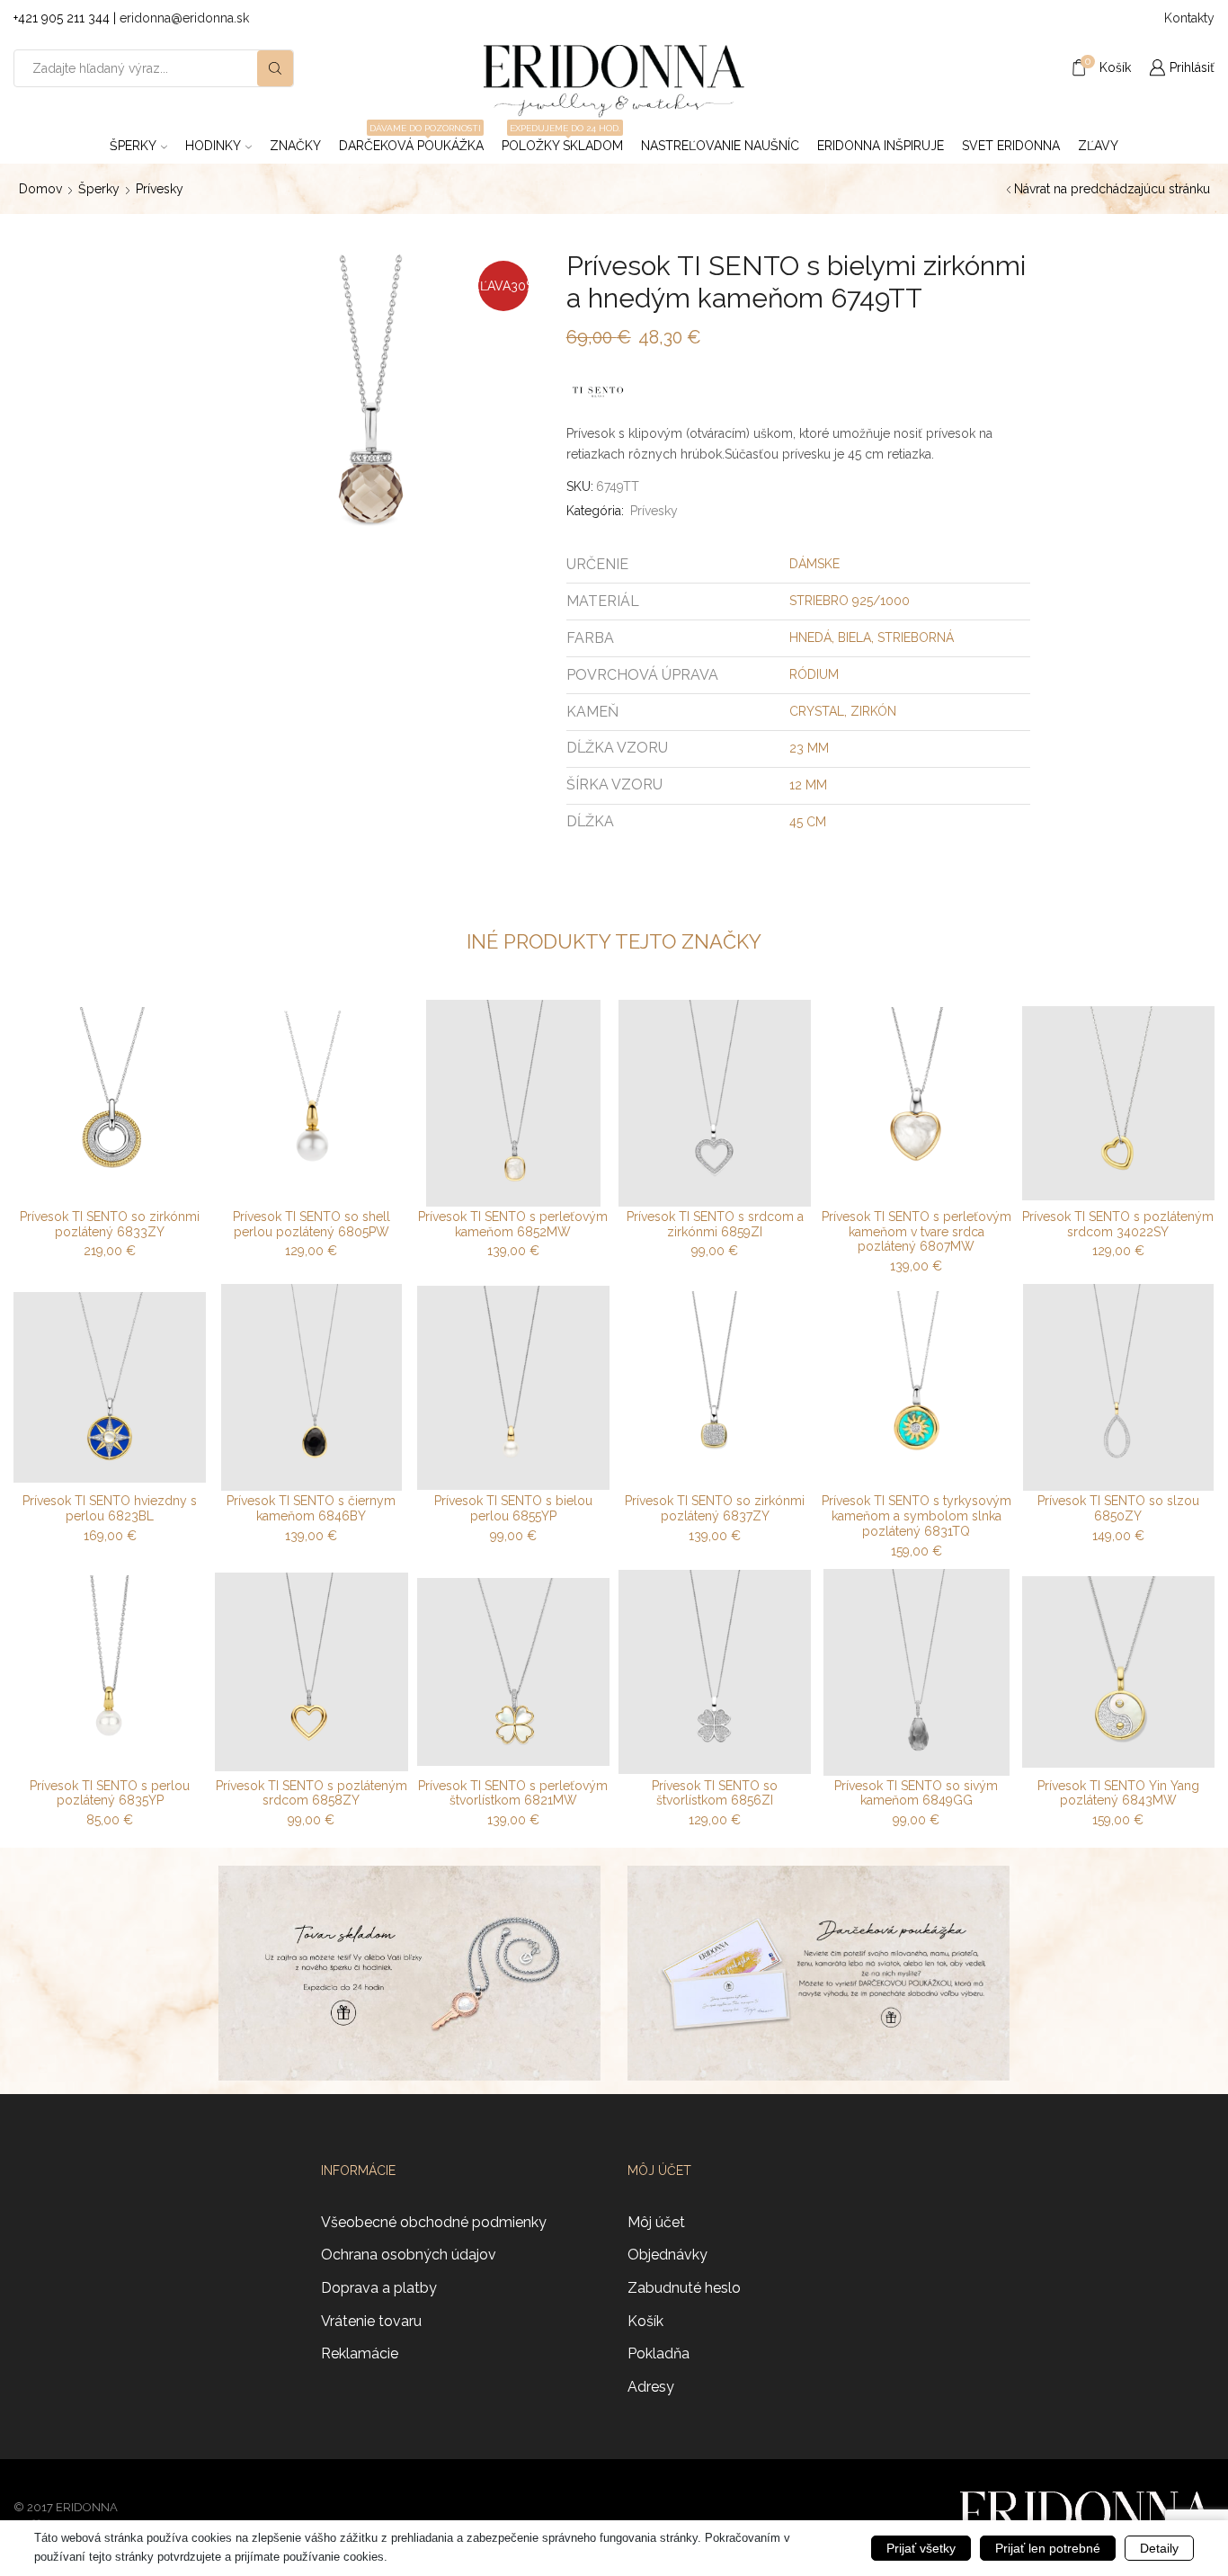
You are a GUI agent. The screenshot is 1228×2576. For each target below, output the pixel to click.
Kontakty (1189, 18)
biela (854, 637)
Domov (40, 189)
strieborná (916, 637)
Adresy (651, 2387)
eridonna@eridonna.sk (184, 18)
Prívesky (160, 189)
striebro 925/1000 (850, 601)
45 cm (808, 822)
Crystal (817, 711)
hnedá (810, 637)
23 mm (809, 748)
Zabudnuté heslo (684, 2288)
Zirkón (873, 711)
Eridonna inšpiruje (881, 146)
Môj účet (656, 2222)
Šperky (133, 146)
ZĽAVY (1098, 146)
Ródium (814, 674)
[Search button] (275, 68)
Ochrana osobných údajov (409, 2255)
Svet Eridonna (1011, 146)
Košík (645, 2321)
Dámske (814, 564)
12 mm (808, 785)
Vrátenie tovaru (371, 2321)
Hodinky (213, 146)
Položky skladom (562, 140)
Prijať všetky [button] (921, 2548)
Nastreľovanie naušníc (720, 146)
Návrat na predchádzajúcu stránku (1112, 189)
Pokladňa (658, 2353)
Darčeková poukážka (411, 140)
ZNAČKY (295, 146)
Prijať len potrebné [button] (1048, 2548)
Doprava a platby (379, 2288)
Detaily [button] (1159, 2548)
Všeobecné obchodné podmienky (434, 2222)
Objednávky (667, 2255)
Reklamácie (360, 2353)
